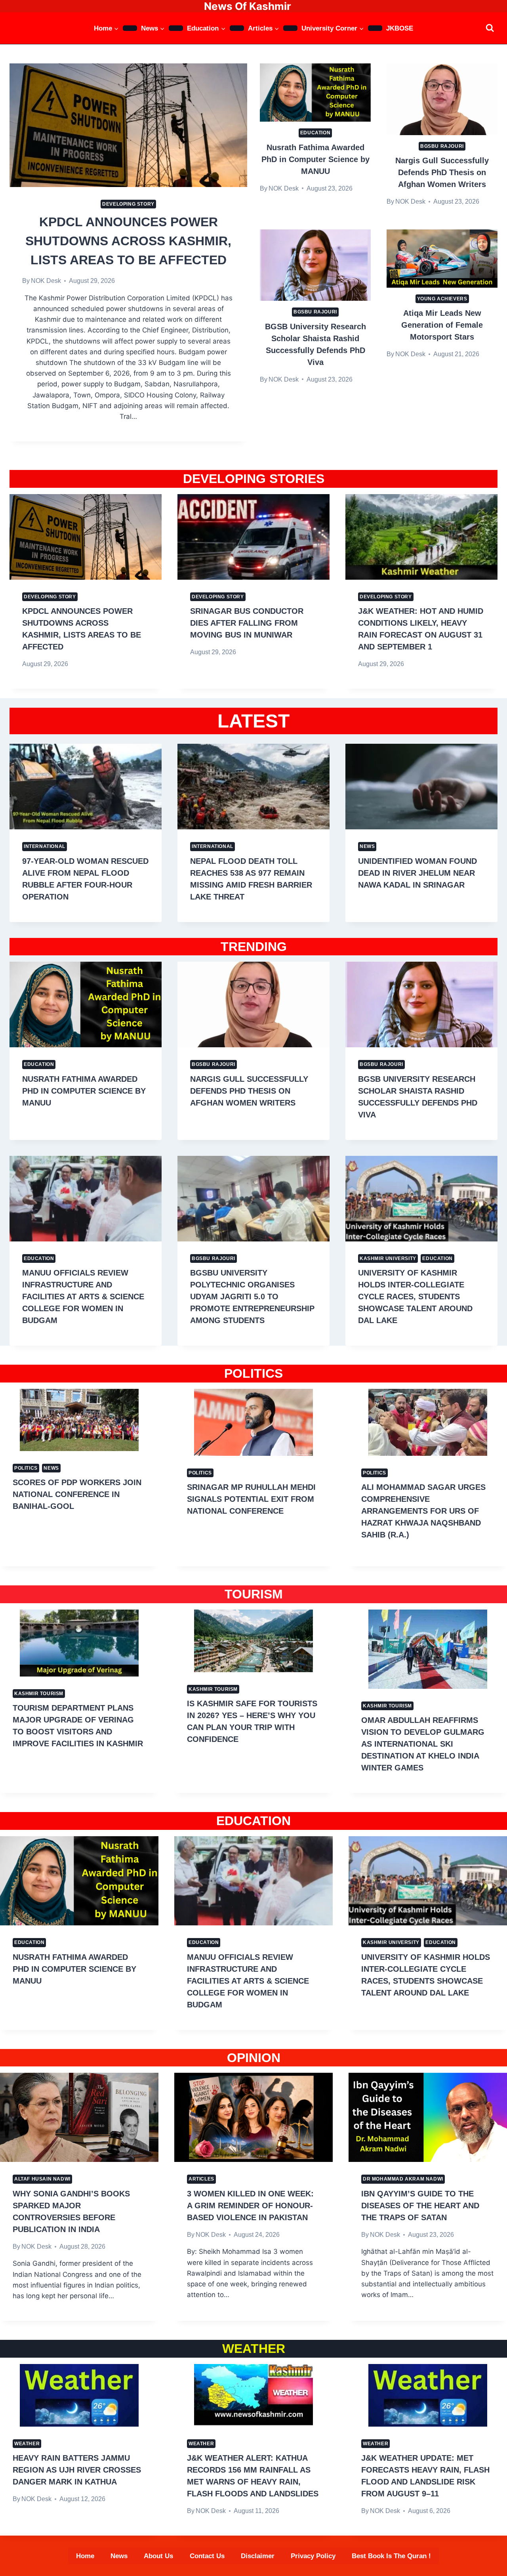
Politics (26, 1468)
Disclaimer (258, 2556)
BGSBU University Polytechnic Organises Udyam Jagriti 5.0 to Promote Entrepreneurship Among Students (252, 1297)
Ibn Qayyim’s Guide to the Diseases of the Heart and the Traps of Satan (420, 2206)
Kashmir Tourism (39, 1694)
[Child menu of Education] (237, 28)
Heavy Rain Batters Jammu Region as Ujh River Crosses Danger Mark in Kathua (77, 2470)
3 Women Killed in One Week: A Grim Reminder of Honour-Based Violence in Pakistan (250, 2206)
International (45, 846)
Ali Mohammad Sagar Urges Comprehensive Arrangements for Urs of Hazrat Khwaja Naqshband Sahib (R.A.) (423, 1511)
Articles (201, 2179)
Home (85, 2556)
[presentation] (128, 125)
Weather (27, 2444)
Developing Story (128, 204)
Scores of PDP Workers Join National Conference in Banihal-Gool (77, 1494)
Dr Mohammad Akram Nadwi (403, 2179)
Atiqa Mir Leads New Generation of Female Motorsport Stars (442, 325)
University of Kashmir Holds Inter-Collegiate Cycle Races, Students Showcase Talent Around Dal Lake (415, 1297)
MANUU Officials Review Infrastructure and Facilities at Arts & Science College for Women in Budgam (83, 1297)
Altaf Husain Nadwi (42, 2179)
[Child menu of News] (176, 28)
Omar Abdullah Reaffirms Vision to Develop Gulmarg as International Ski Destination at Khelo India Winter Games (423, 1744)
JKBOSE (400, 28)
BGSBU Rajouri (442, 146)
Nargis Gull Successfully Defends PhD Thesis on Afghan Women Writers (442, 172)
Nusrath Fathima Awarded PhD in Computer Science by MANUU (315, 159)
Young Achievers (442, 299)
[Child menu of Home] (130, 28)
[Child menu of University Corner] (375, 28)
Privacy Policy (313, 2556)
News (367, 846)
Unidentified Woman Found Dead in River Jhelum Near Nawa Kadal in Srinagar (417, 873)
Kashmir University (388, 1258)
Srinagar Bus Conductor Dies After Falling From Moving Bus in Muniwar (247, 623)
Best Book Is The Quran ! (391, 2556)
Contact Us (207, 2556)
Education (315, 133)
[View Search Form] (490, 28)
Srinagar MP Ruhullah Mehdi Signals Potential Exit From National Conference (251, 1499)
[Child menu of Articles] (290, 28)
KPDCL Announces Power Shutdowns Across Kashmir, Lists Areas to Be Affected (128, 241)
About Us (158, 2556)
